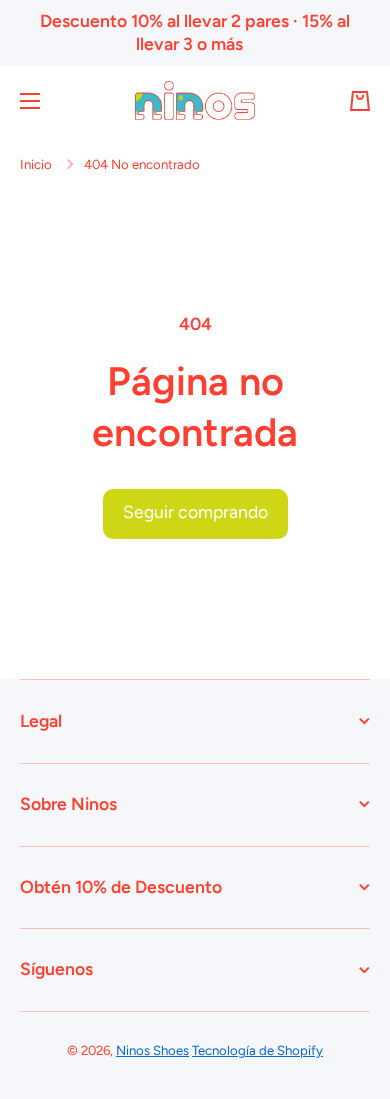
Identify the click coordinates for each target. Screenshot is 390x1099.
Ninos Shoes (152, 1050)
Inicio (36, 164)
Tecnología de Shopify (257, 1050)
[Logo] (195, 100)
